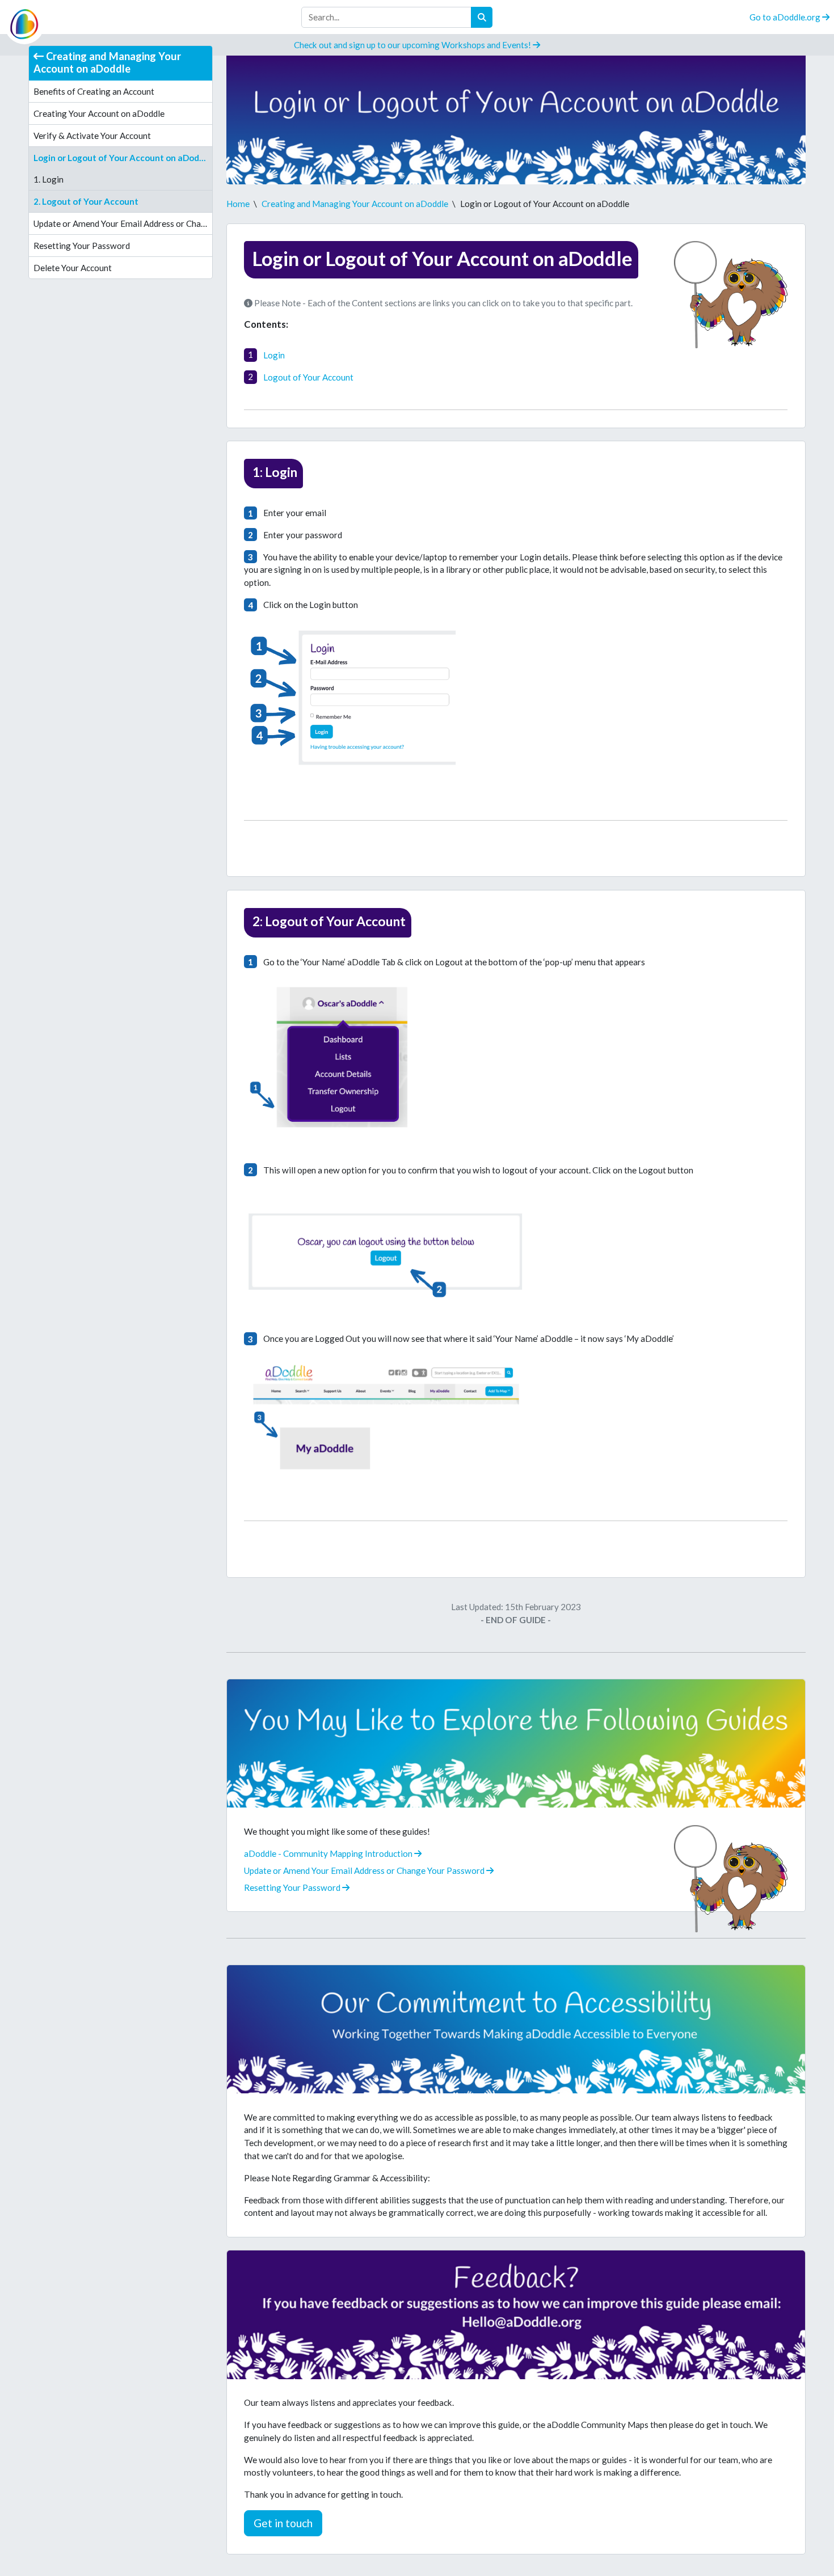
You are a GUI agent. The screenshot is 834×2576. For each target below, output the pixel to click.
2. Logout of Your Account (86, 201)
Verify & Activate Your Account (92, 136)
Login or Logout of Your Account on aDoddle (123, 158)
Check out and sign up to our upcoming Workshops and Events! (413, 45)
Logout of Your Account (308, 377)
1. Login (49, 179)
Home (238, 204)
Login (274, 354)
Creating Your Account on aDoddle (99, 113)
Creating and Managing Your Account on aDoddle (107, 62)
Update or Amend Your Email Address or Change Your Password (123, 223)
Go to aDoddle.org (786, 17)
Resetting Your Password (82, 246)
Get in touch (283, 2523)
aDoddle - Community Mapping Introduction (329, 1853)
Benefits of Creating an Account (94, 91)
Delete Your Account (73, 268)
